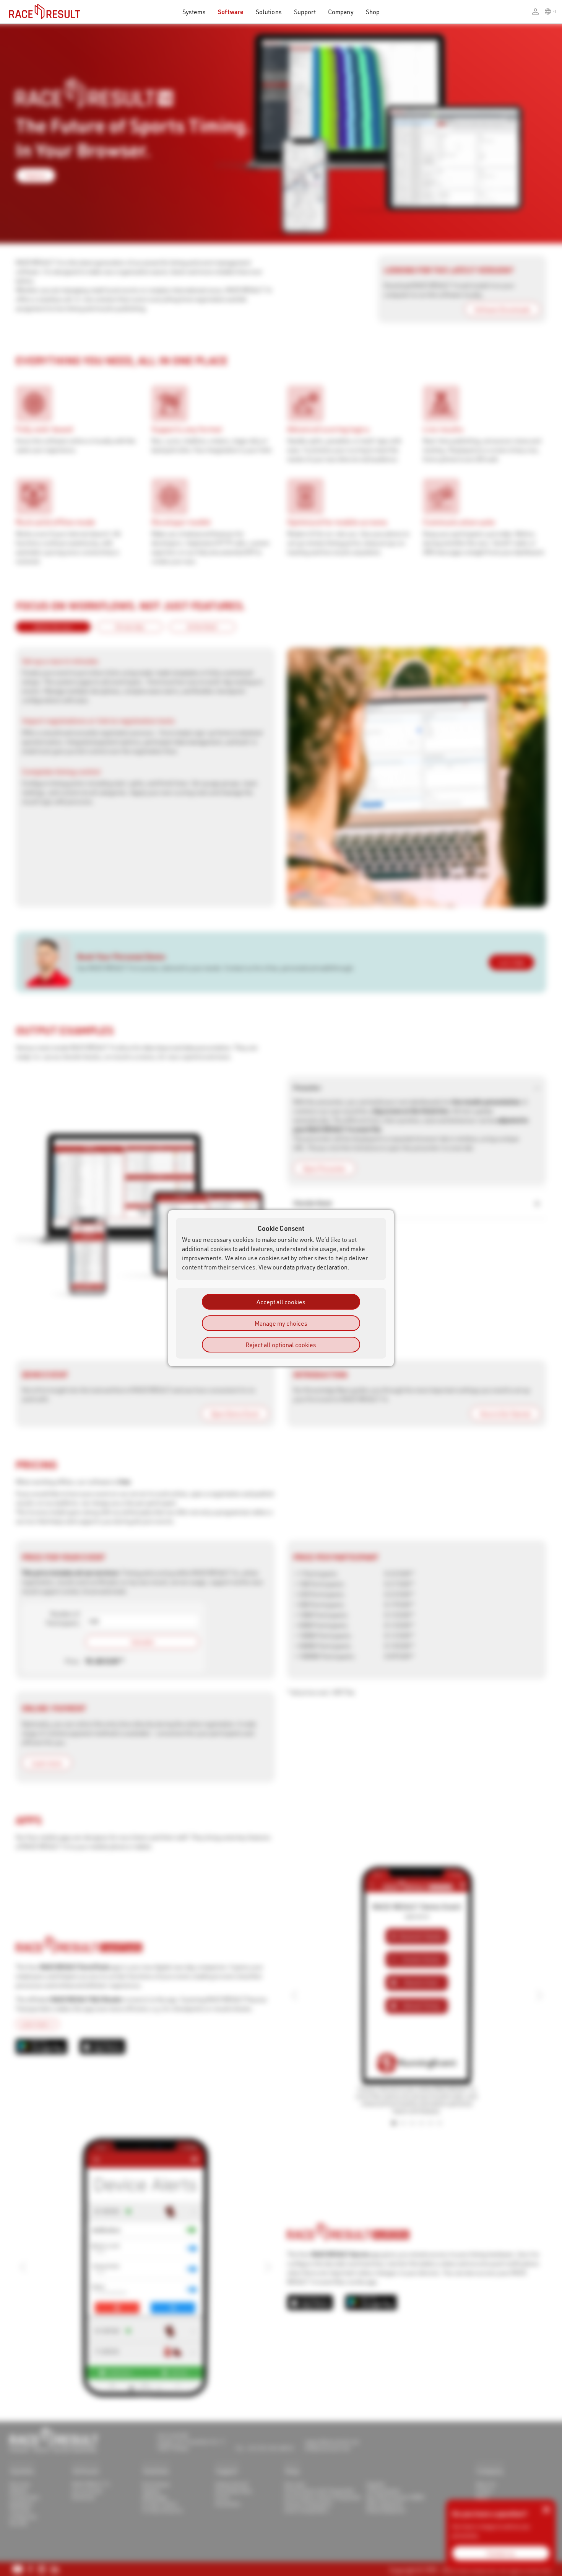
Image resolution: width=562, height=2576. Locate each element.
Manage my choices (281, 1323)
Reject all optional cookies (281, 1344)
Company (341, 12)
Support (305, 12)
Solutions (269, 12)
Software (231, 12)
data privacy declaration (315, 1267)
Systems (194, 12)
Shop (373, 12)
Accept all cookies (281, 1301)
